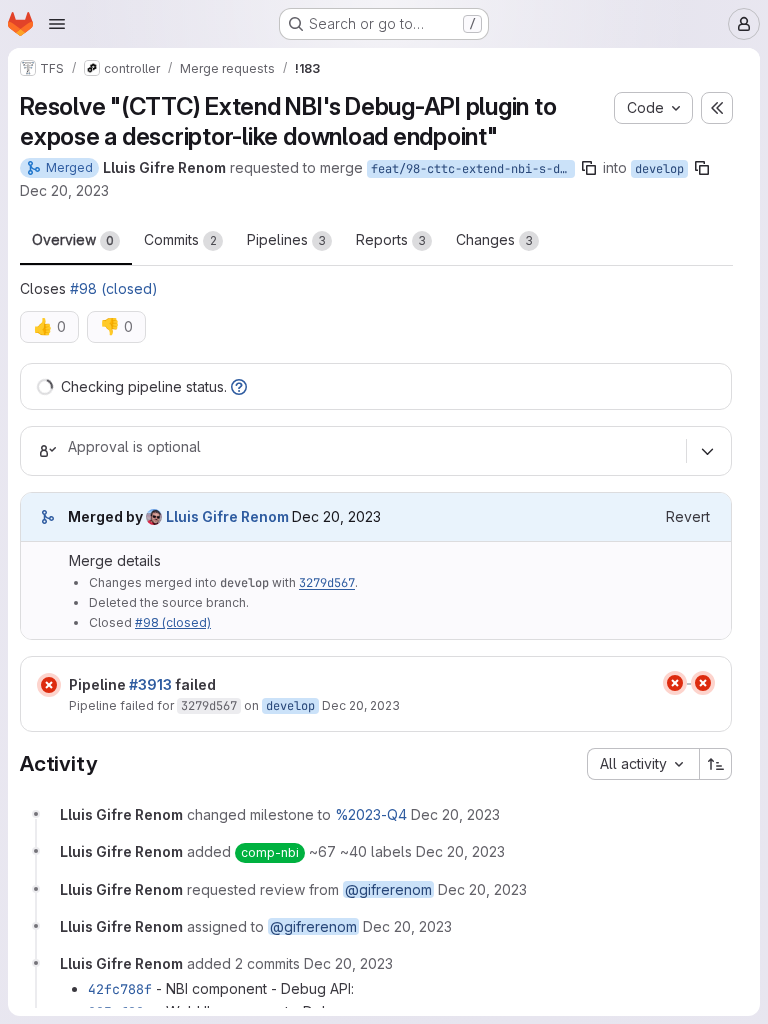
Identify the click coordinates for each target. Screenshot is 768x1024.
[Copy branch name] (589, 168)
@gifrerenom (388, 889)
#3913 (150, 684)
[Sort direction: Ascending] (716, 764)
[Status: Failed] (49, 685)
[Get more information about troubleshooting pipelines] (239, 386)
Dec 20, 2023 (64, 190)
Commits (180, 239)
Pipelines (286, 239)
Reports (391, 239)
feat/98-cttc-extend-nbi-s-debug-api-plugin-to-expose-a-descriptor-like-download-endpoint (473, 169)
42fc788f (120, 989)
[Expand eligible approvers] (707, 451)
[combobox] (643, 764)
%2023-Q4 (371, 814)
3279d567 (327, 583)
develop (659, 169)
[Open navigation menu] (57, 24)
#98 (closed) (114, 288)
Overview (73, 239)
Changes (494, 239)
